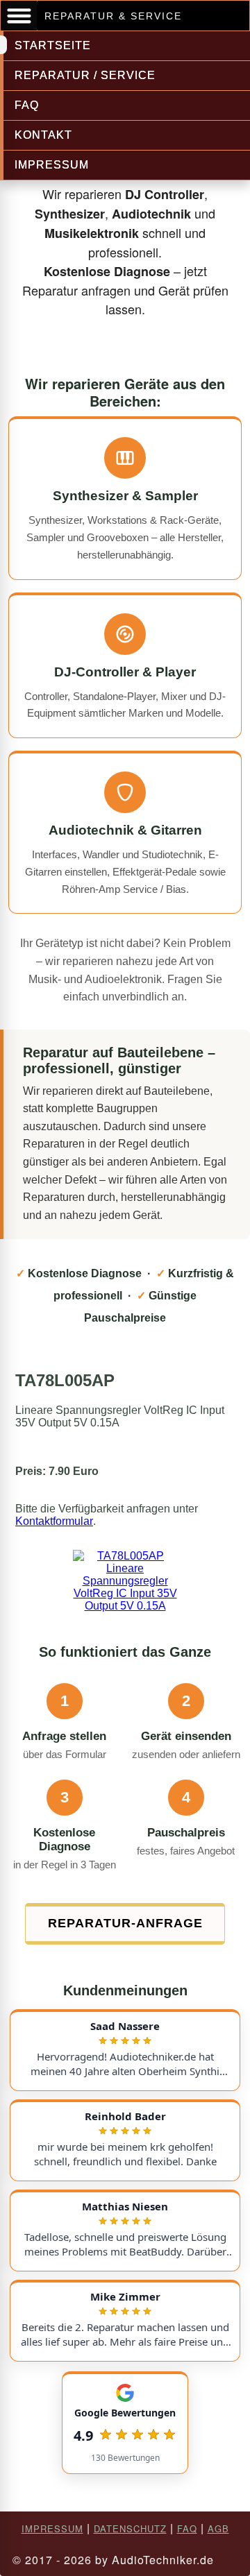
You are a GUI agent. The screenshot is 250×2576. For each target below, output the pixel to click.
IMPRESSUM (52, 165)
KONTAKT (43, 135)
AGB (218, 2528)
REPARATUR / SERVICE (85, 75)
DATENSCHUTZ (130, 2528)
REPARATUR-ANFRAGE (125, 1923)
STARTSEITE (53, 45)
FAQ (27, 105)
